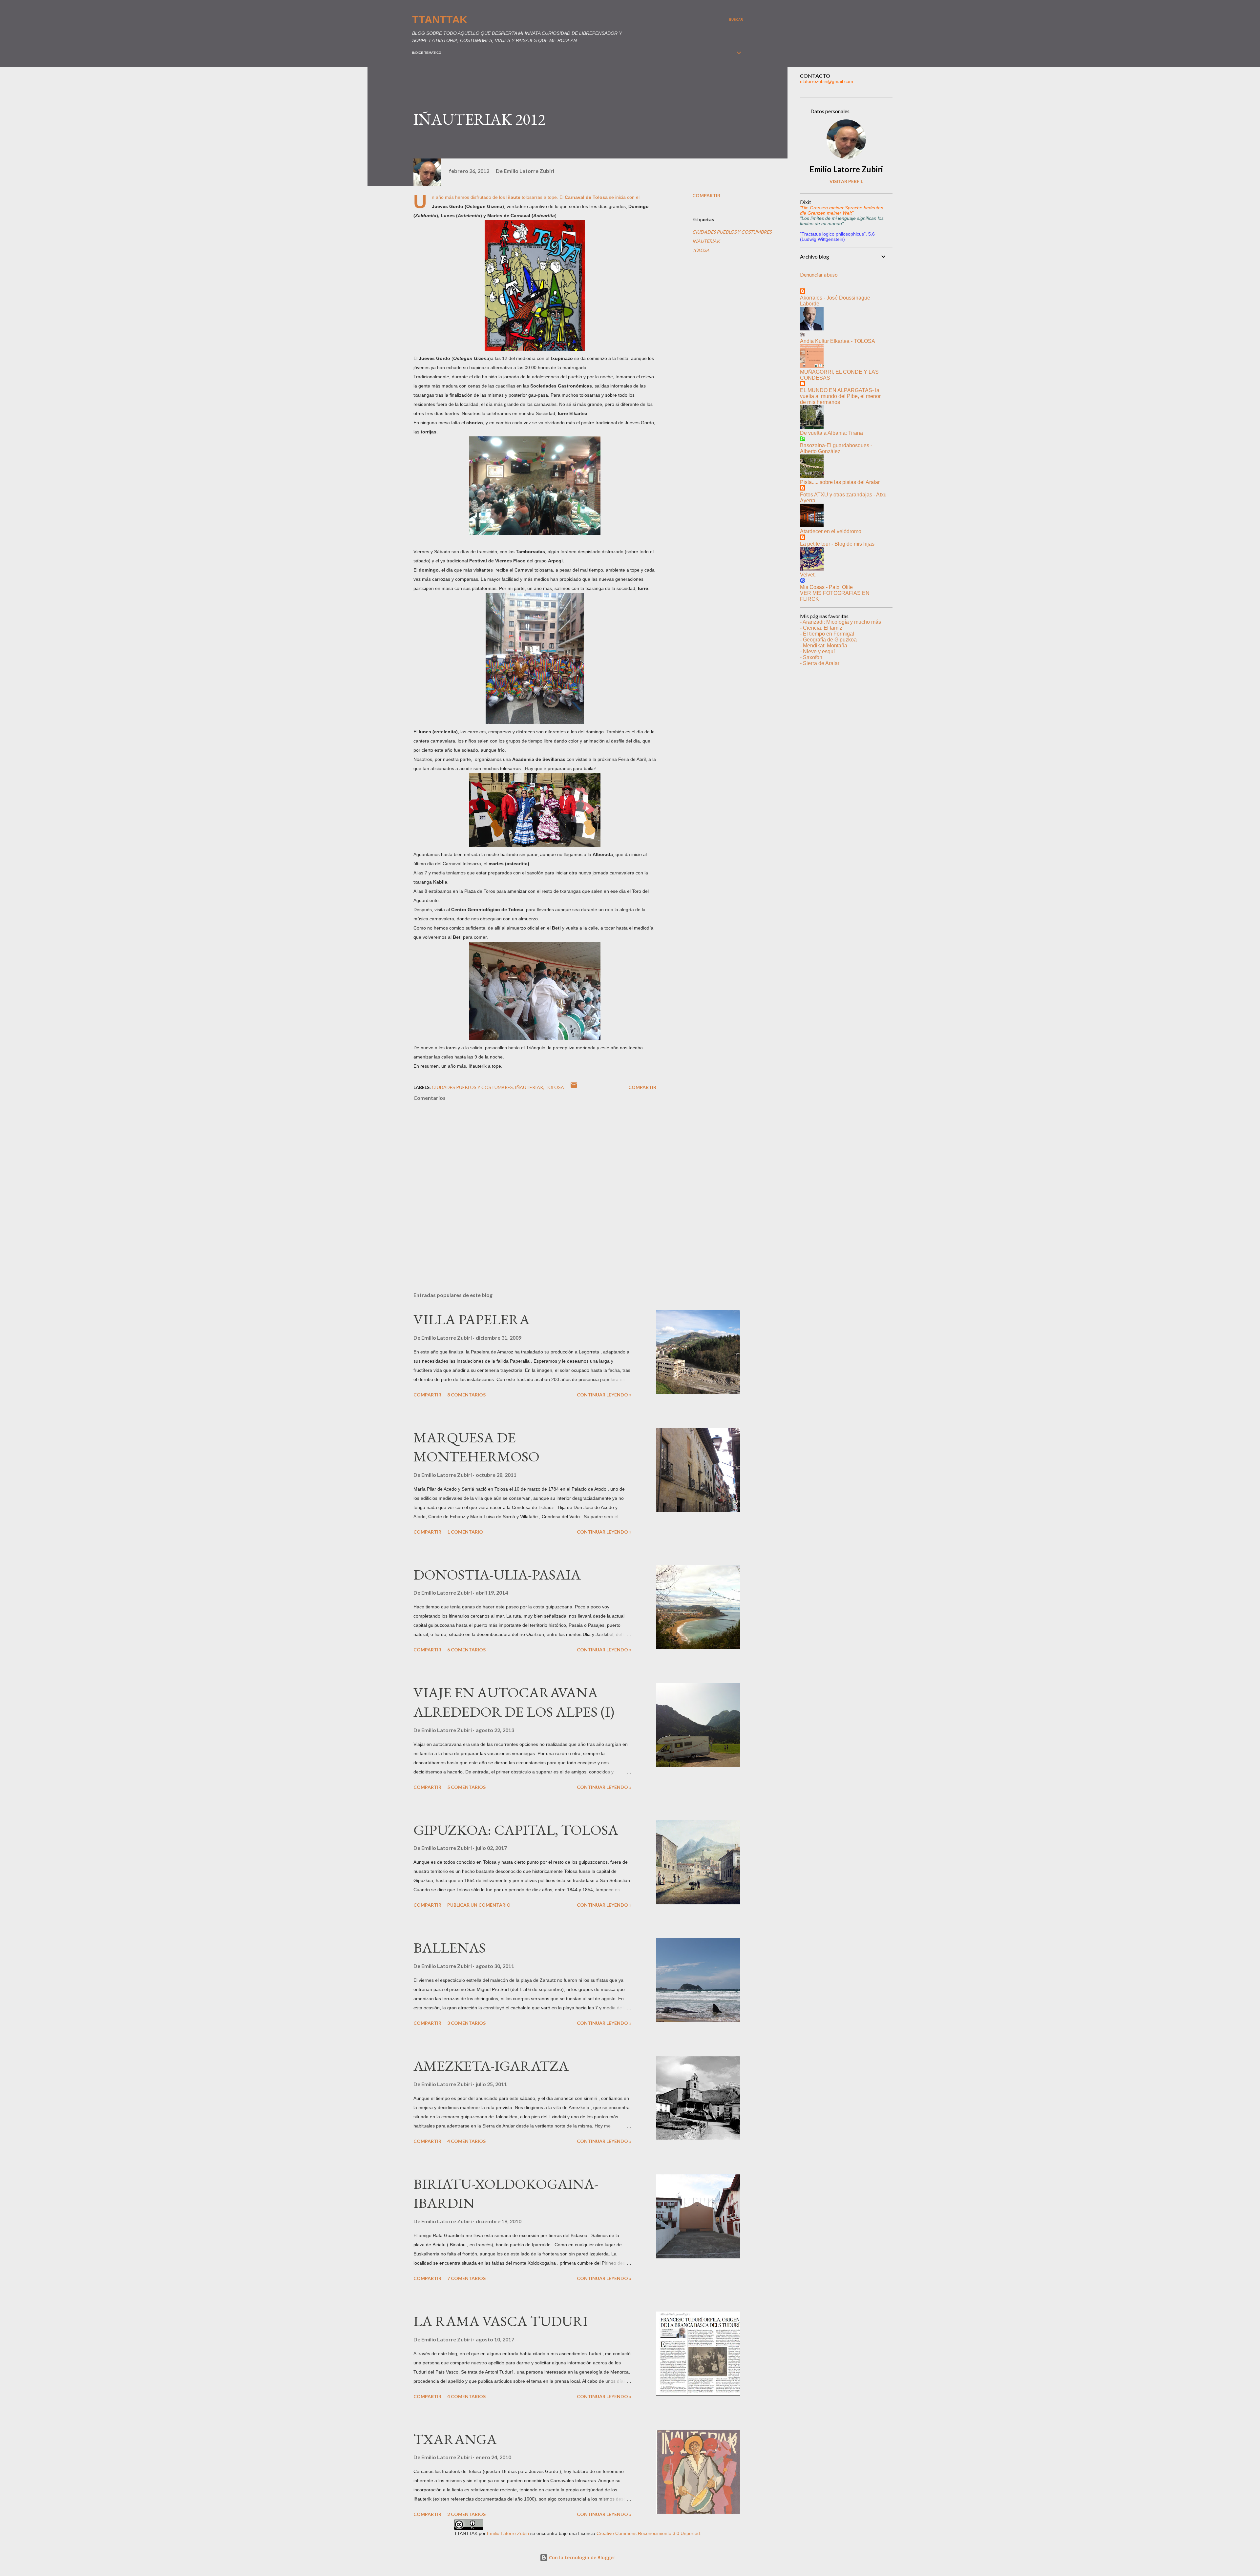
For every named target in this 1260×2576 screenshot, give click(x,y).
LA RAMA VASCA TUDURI (501, 2321)
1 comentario (465, 1532)
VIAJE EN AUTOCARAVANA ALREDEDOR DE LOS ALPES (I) (514, 1702)
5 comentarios (466, 1787)
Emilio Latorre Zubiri (846, 169)
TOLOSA (701, 250)
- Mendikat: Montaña (824, 646)
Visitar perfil (846, 181)
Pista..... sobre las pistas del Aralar (840, 482)
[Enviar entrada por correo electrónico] (574, 1087)
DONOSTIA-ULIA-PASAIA (497, 1574)
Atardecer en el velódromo (831, 531)
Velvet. (808, 575)
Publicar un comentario (479, 1905)
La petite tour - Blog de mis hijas (837, 544)
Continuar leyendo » (604, 1395)
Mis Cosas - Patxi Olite (826, 587)
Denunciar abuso (819, 274)
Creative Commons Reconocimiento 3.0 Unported (648, 2533)
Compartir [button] (706, 195)
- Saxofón (811, 657)
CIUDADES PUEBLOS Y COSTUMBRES (732, 232)
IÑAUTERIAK (706, 241)
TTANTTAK (440, 20)
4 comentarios (466, 2141)
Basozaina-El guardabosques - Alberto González (836, 448)
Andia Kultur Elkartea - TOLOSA (838, 341)
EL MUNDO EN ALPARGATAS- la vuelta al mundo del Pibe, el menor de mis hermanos (840, 396)
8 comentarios (466, 1395)
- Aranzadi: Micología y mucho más (840, 622)
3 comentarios (466, 2023)
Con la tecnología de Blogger (581, 2557)
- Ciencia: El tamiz (821, 628)
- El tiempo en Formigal (827, 634)
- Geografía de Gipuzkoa (828, 640)
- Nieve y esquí (817, 651)
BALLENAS (450, 1948)
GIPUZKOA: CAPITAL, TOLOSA (516, 1830)
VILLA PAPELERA (472, 1319)
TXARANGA (455, 2439)
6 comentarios (466, 1650)
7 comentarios (466, 2278)
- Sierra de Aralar (820, 663)
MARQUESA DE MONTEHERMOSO (476, 1447)
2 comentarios (466, 2514)
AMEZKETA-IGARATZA (491, 2066)
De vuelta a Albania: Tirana (831, 433)
